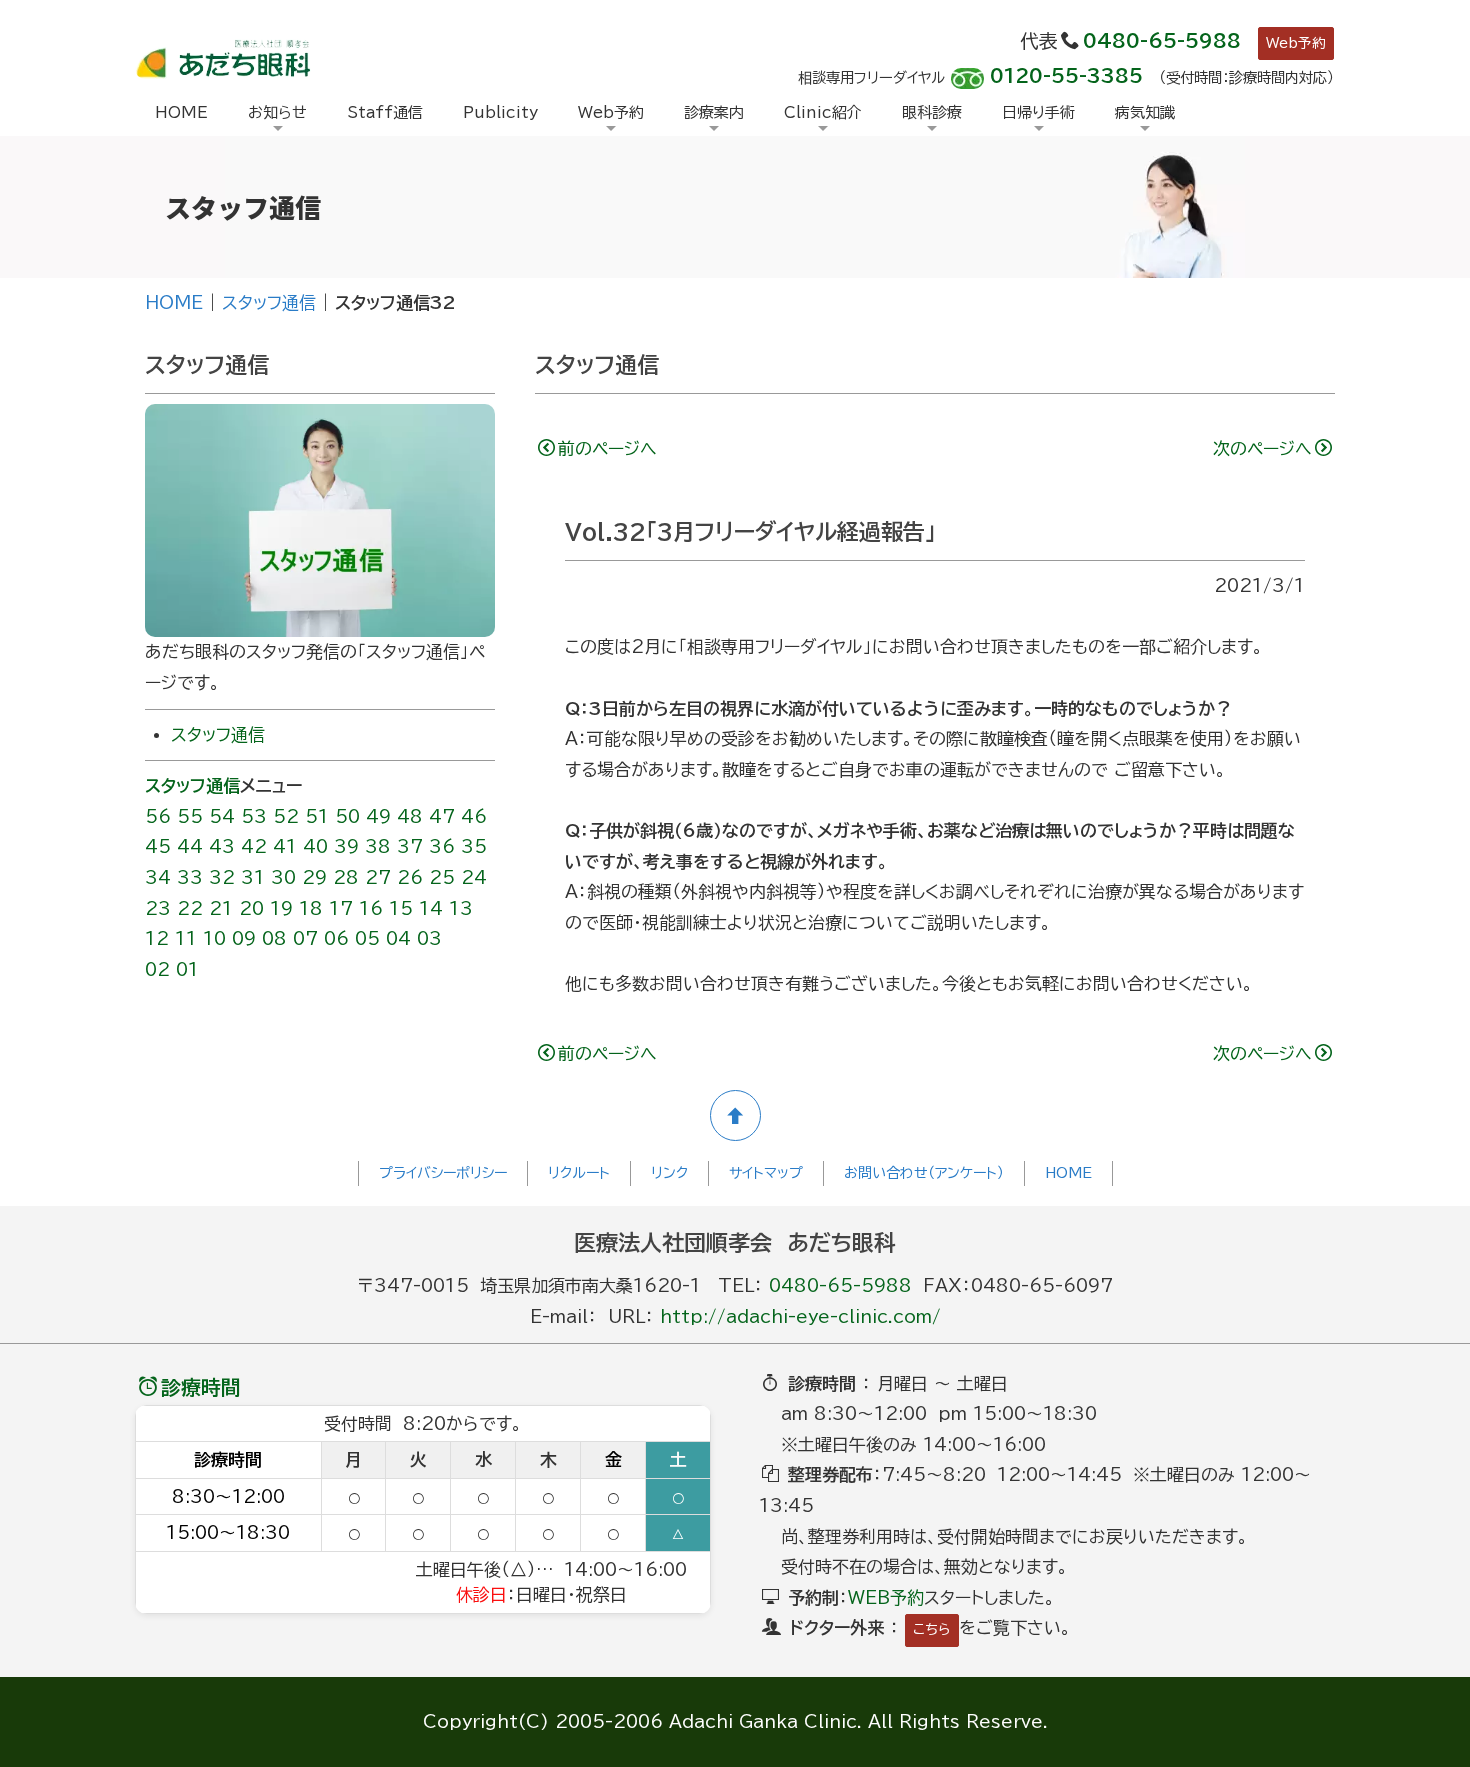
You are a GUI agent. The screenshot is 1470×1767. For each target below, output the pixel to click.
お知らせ (277, 112)
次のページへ (1262, 448)
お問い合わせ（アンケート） (924, 1173)
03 (429, 938)
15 (401, 908)
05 (367, 938)
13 (461, 908)
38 (378, 846)
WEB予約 (886, 1597)
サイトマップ (766, 1173)
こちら (932, 1629)
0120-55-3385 (1066, 76)
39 (346, 846)
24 (474, 877)
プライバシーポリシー (443, 1173)
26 (410, 877)
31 (253, 877)
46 (474, 816)
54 (222, 816)
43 (222, 846)
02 (157, 969)
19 (281, 908)
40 (315, 846)
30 (283, 877)
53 (254, 816)
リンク (669, 1173)
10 (214, 938)
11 (186, 938)
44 (190, 846)
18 (311, 908)
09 (244, 938)
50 (347, 816)
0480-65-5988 (1162, 41)
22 (190, 908)
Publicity (500, 112)
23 (158, 908)
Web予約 (1296, 43)
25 (442, 877)
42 (254, 846)
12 (157, 938)
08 (274, 938)
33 (190, 877)
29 (314, 877)
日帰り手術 (1038, 112)
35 (474, 846)
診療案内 (714, 112)
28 (346, 877)
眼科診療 (932, 112)
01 (187, 969)
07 (305, 938)
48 (410, 816)
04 (398, 938)
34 (158, 877)
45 (158, 846)
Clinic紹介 (823, 112)
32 (222, 877)
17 (341, 908)
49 (378, 816)
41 (285, 846)
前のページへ (607, 448)
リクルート (579, 1173)
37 (410, 846)
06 (336, 938)
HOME (181, 112)
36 (442, 846)
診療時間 (201, 1387)
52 (286, 816)
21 (221, 908)
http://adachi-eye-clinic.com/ (800, 1316)
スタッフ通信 (269, 302)
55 (190, 816)
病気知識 (1145, 112)
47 (442, 816)
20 (251, 908)
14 (431, 908)
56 (158, 816)
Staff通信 (385, 112)
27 (378, 877)
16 (371, 908)
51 (317, 816)
